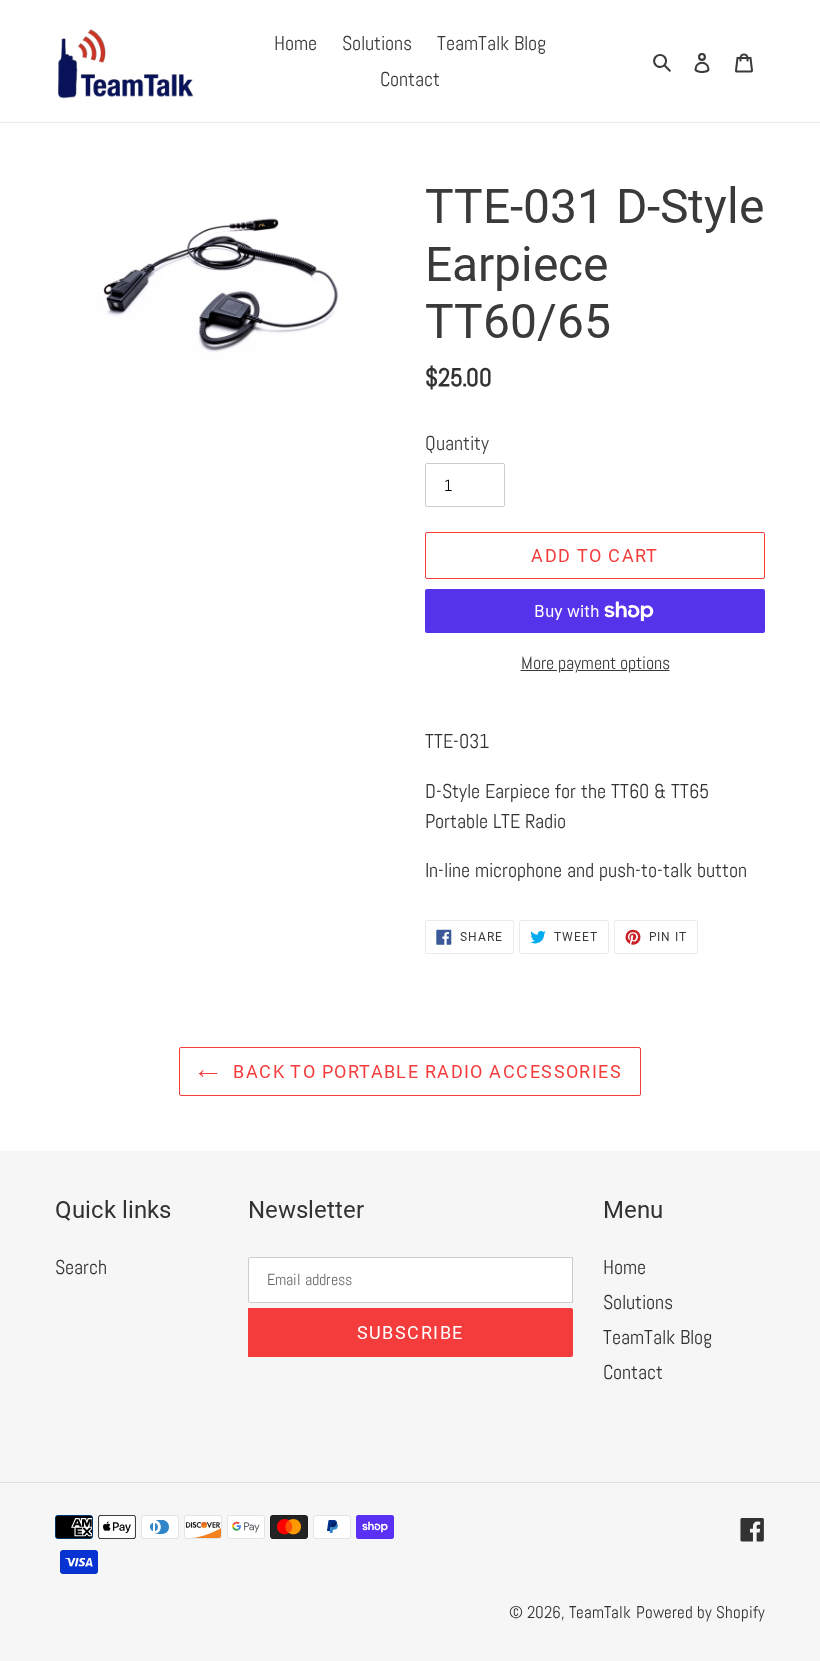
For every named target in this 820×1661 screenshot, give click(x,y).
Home (624, 1267)
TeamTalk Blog (657, 1337)
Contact (633, 1372)
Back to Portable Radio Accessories (425, 1071)
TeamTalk (600, 1612)
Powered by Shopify (700, 1612)
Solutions (638, 1302)
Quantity (457, 443)
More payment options (595, 662)
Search (81, 1267)
